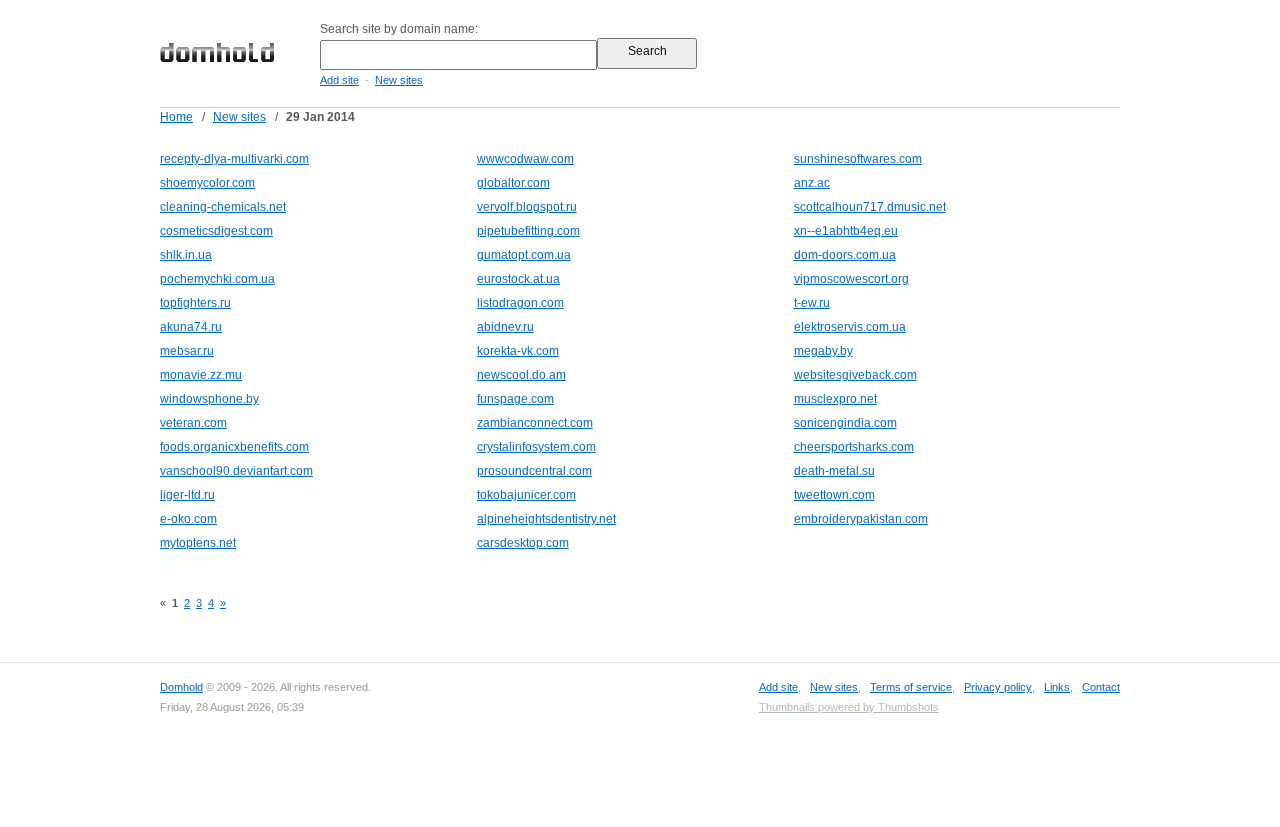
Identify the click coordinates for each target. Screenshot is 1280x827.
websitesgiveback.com (855, 375)
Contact (1101, 687)
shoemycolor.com (207, 183)
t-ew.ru (812, 303)
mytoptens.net (198, 543)
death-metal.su (834, 471)
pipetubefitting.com (528, 231)
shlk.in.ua (186, 255)
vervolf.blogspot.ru (527, 207)
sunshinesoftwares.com (858, 159)
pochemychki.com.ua (217, 279)
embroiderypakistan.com (861, 519)
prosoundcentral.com (534, 471)
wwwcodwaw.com (525, 159)
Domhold (181, 687)
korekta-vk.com (518, 351)
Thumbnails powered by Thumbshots (849, 707)
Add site (339, 80)
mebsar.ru (187, 351)
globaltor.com (513, 183)
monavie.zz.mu (201, 375)
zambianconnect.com (535, 423)
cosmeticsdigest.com (216, 231)
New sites (399, 80)
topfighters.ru (195, 303)
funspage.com (515, 399)
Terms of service (911, 687)
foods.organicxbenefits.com (234, 447)
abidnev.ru (505, 327)
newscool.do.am (521, 375)
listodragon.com (520, 303)
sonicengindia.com (845, 423)
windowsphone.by (209, 399)
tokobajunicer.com (526, 495)
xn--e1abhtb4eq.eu (846, 231)
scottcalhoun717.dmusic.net (870, 207)
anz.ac (812, 183)
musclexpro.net (835, 399)
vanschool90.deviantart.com (236, 471)
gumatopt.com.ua (524, 255)
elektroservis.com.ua (850, 327)
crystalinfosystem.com (536, 447)
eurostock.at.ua (518, 279)
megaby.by (823, 351)
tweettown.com (834, 495)
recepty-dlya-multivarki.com (234, 159)
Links (1057, 687)
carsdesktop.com (523, 543)
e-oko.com (188, 519)
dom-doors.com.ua (845, 255)
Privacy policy (998, 687)
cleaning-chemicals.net (223, 207)
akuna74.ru (191, 327)
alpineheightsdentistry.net (546, 519)
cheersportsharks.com (854, 447)
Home (176, 117)
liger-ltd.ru (187, 495)
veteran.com (193, 423)
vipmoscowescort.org (851, 279)
